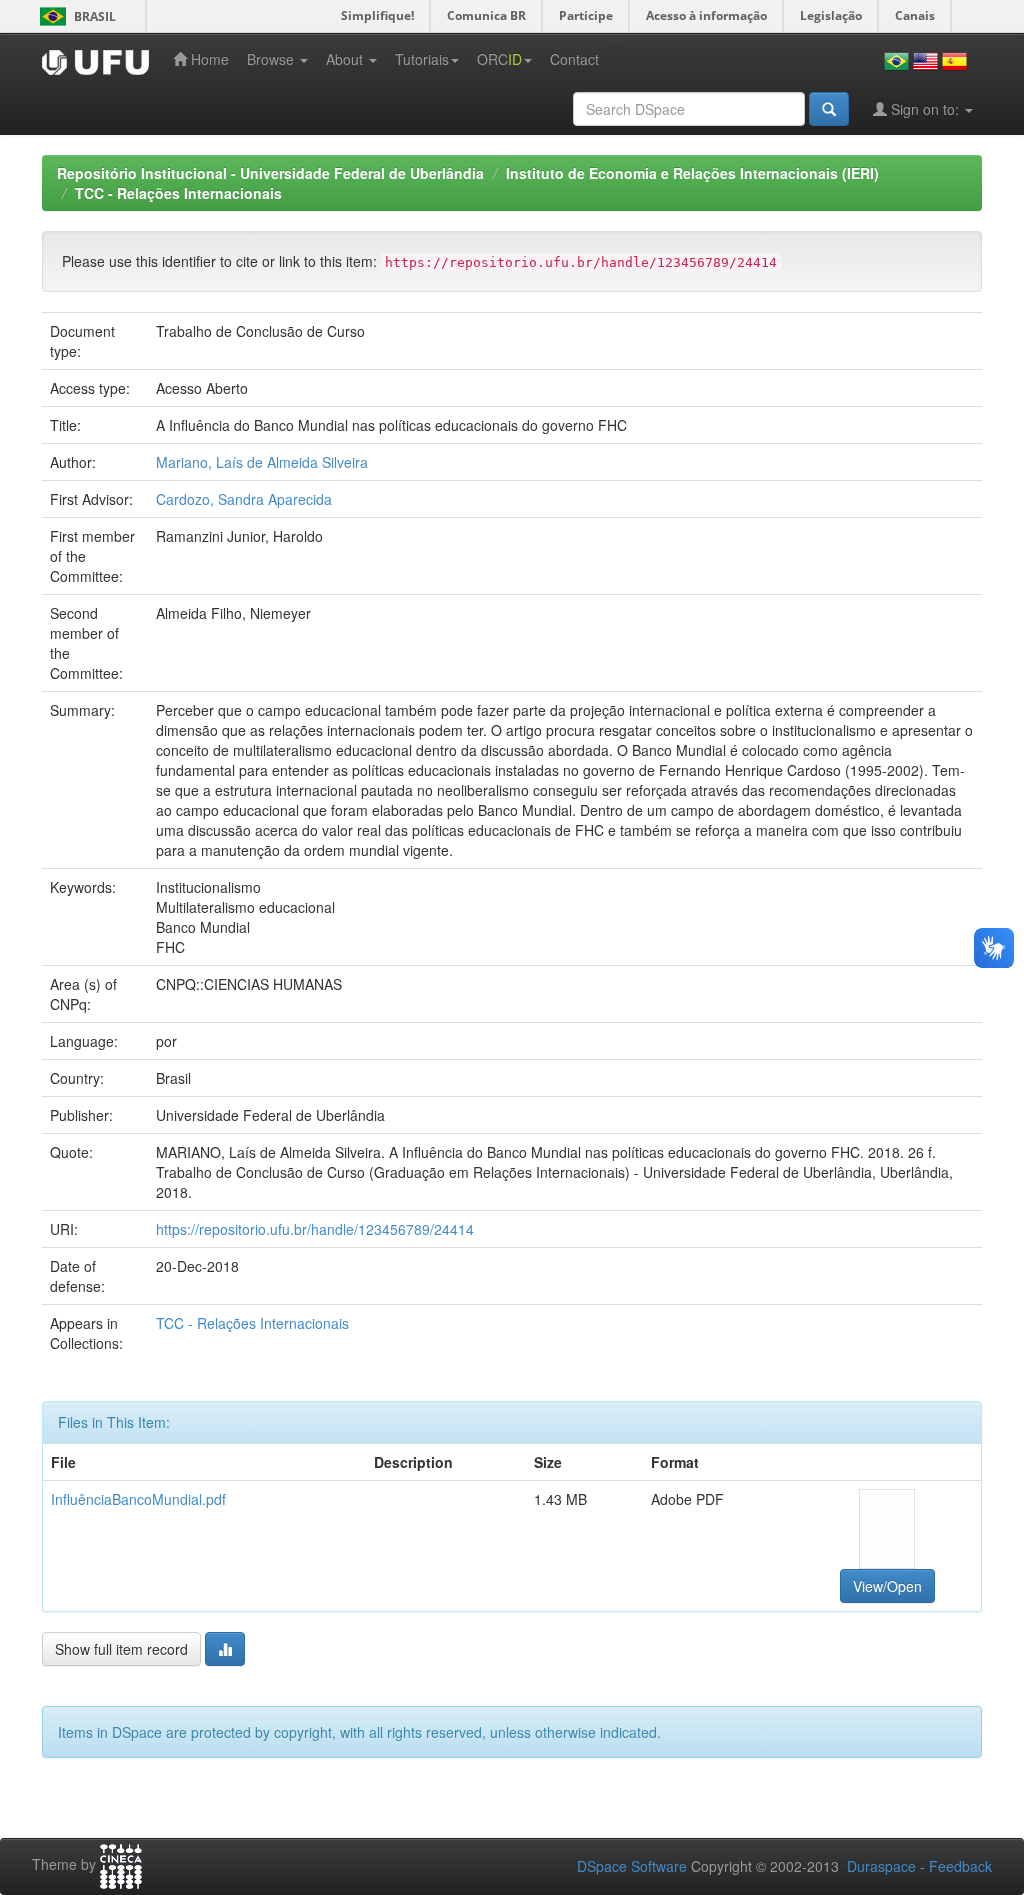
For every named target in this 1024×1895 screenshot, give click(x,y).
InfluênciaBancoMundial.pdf (138, 1499)
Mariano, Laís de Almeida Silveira (262, 462)
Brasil (74, 16)
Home (208, 59)
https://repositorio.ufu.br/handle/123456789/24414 (315, 1229)
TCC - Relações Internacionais (178, 193)
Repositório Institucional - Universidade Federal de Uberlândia (270, 173)
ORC (499, 59)
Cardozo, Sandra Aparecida (244, 499)
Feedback (960, 1866)
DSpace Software (632, 1866)
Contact (574, 59)
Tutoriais (422, 59)
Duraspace (881, 1866)
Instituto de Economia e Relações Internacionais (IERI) (692, 173)
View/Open (887, 1586)
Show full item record (121, 1649)
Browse (272, 59)
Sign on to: (925, 109)
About (346, 59)
